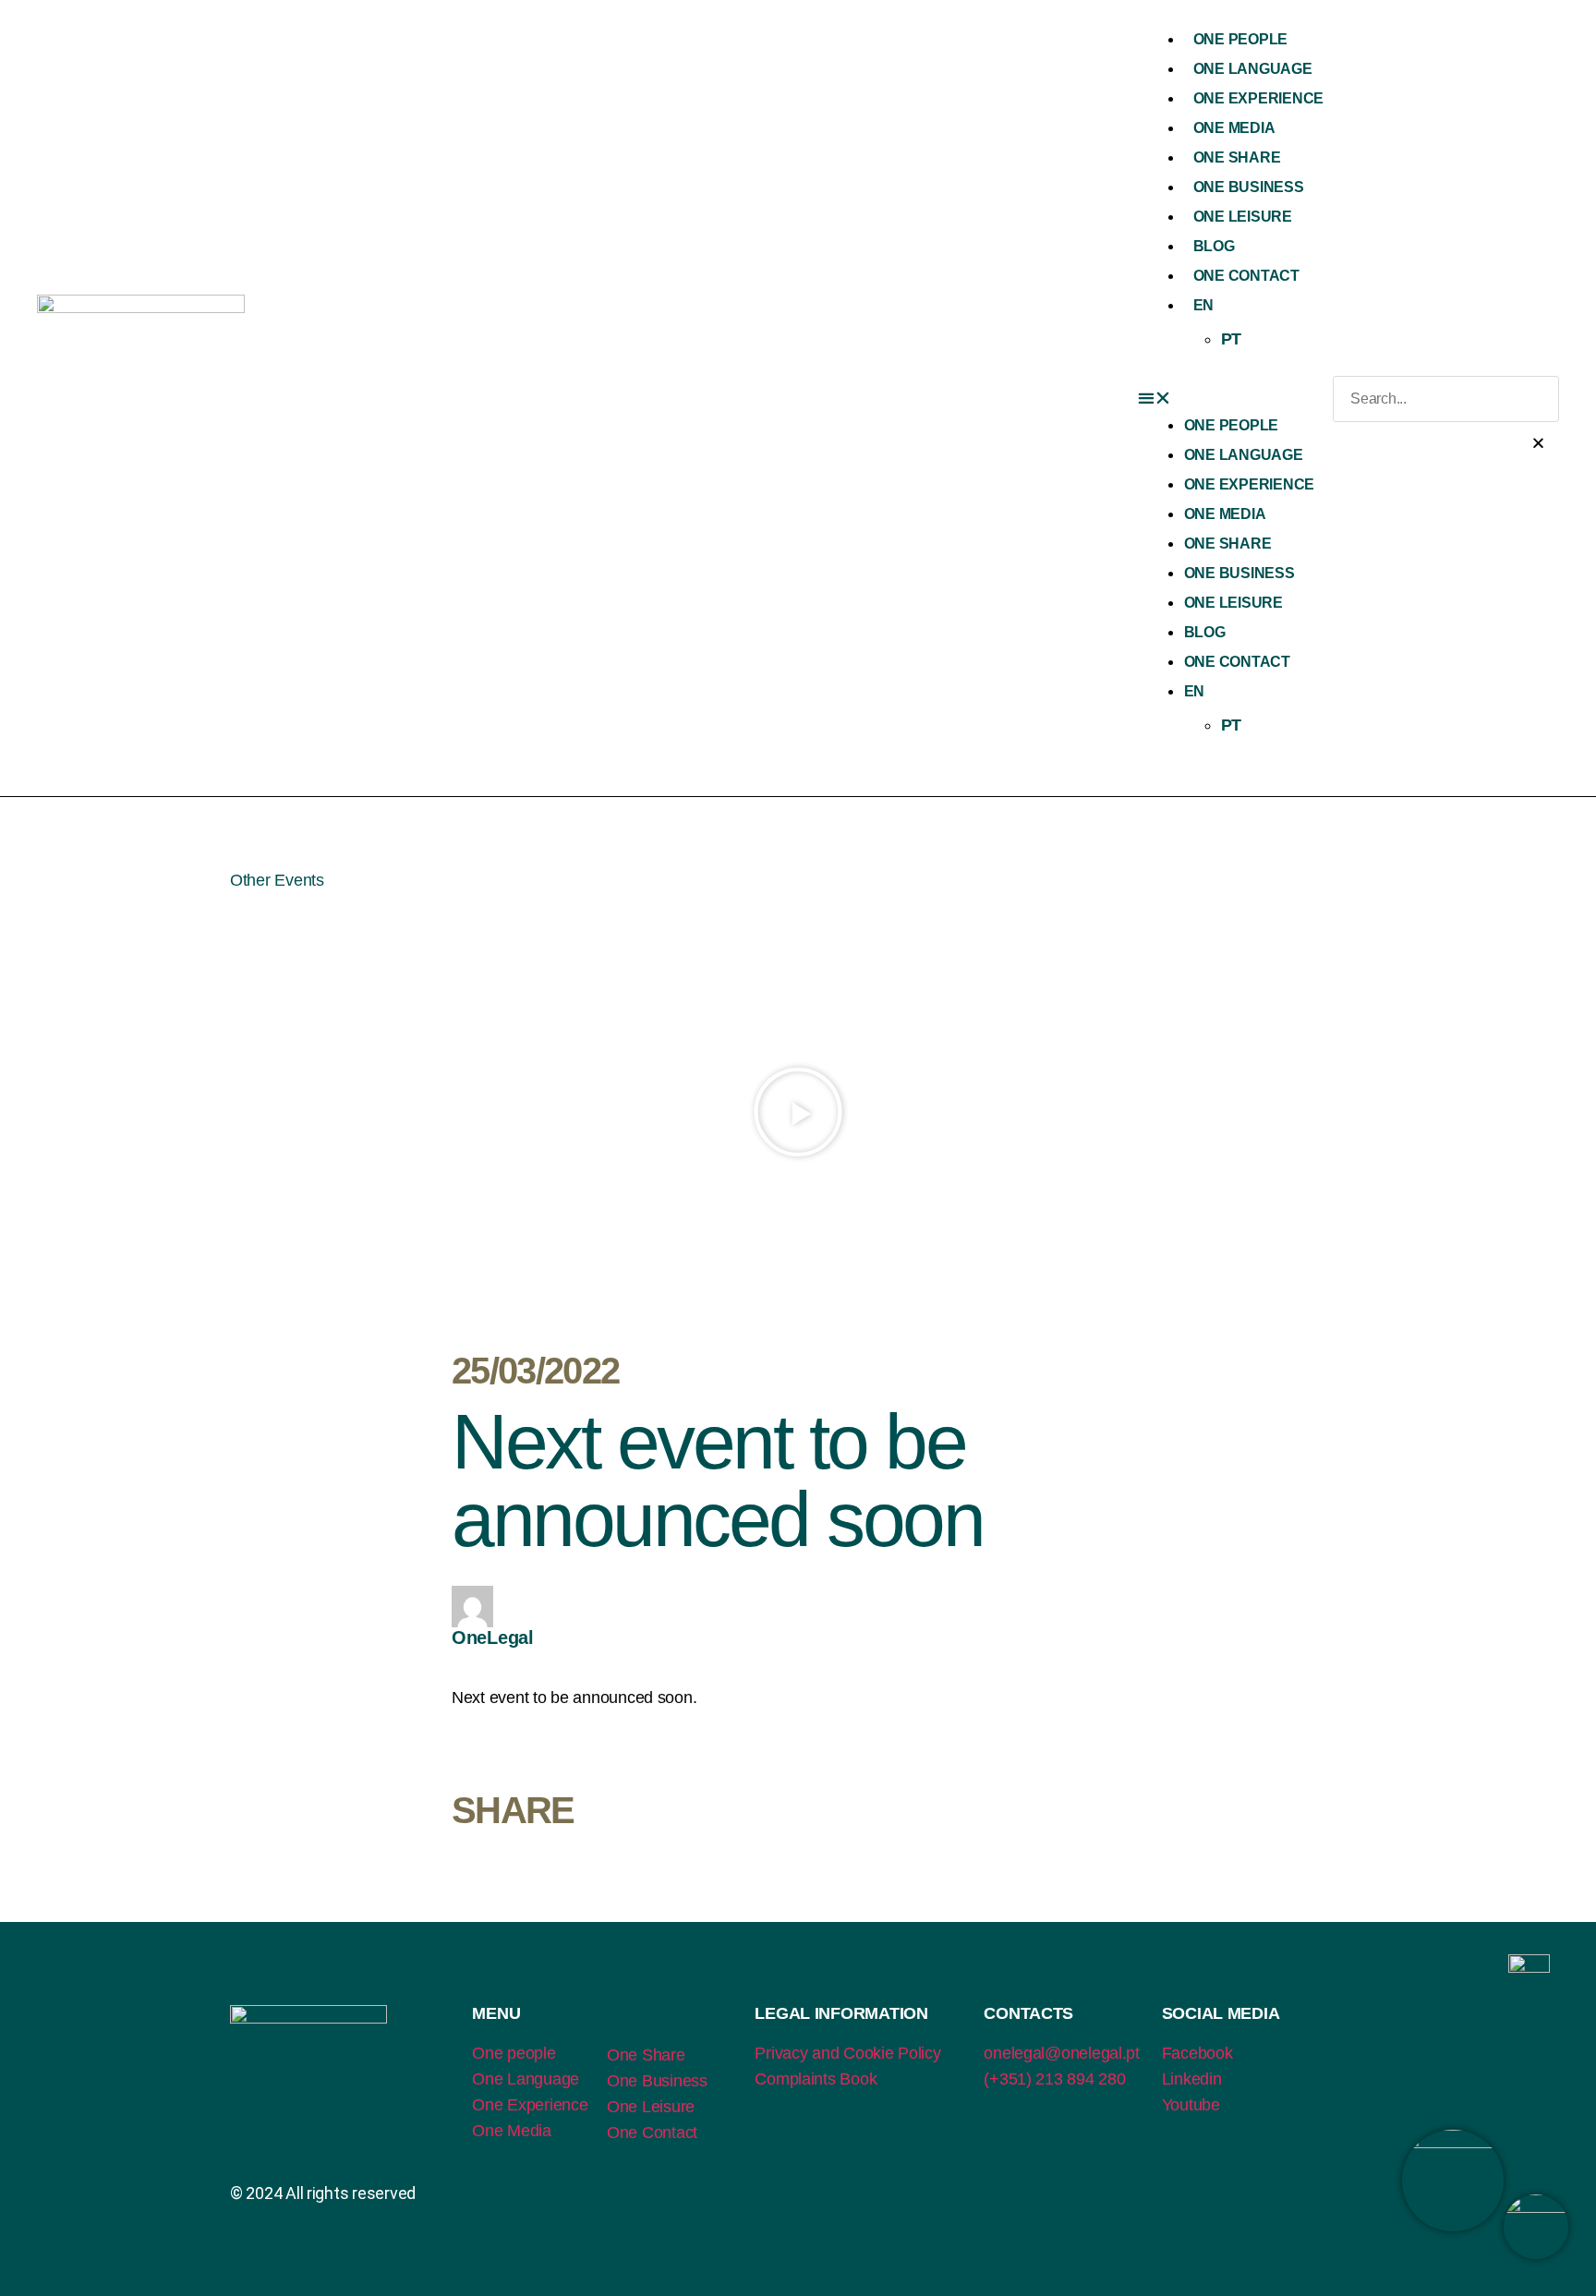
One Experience (1258, 98)
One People (1240, 39)
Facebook (1197, 2053)
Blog (1214, 246)
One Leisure (1243, 217)
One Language (1253, 69)
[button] (1235, 399)
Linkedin (1192, 2079)
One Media (1234, 128)
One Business (1249, 187)
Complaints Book (816, 2079)
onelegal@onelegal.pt (1062, 2053)
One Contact (1246, 276)
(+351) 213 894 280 (1054, 2079)
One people (514, 2053)
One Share (1237, 157)
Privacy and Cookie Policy (847, 2053)
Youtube (1191, 2105)
